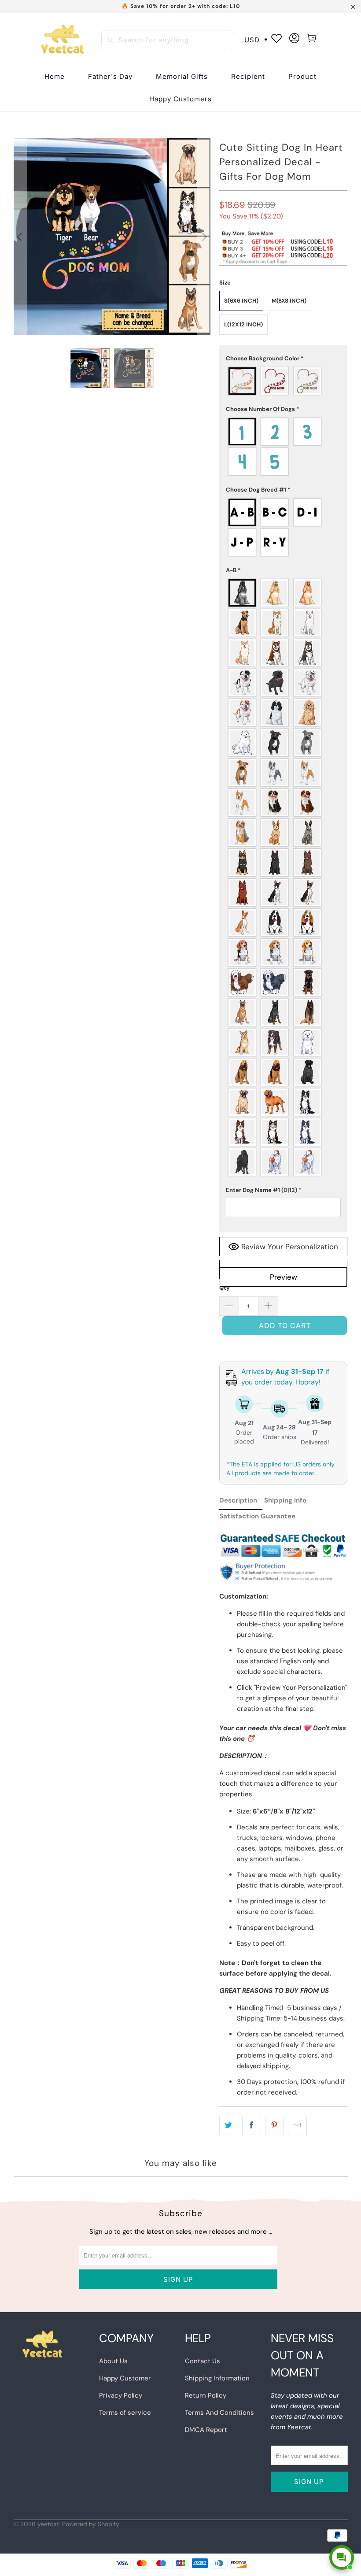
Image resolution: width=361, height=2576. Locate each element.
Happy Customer (125, 2378)
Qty (225, 1288)
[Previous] (20, 237)
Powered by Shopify (91, 2524)
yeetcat (48, 2524)
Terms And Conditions (219, 2413)
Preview (284, 1277)
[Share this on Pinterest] (274, 2125)
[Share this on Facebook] (252, 2125)
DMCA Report (206, 2430)
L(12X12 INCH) (243, 324)
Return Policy (206, 2395)
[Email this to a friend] (297, 2125)
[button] (248, 77)
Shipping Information (217, 2378)
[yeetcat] (62, 40)
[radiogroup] (284, 381)
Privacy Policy (121, 2395)
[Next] (204, 237)
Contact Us (203, 2361)
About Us (113, 2361)
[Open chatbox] (342, 2557)
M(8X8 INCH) (289, 301)
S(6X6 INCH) (241, 301)
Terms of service (125, 2413)
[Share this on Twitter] (229, 2125)
